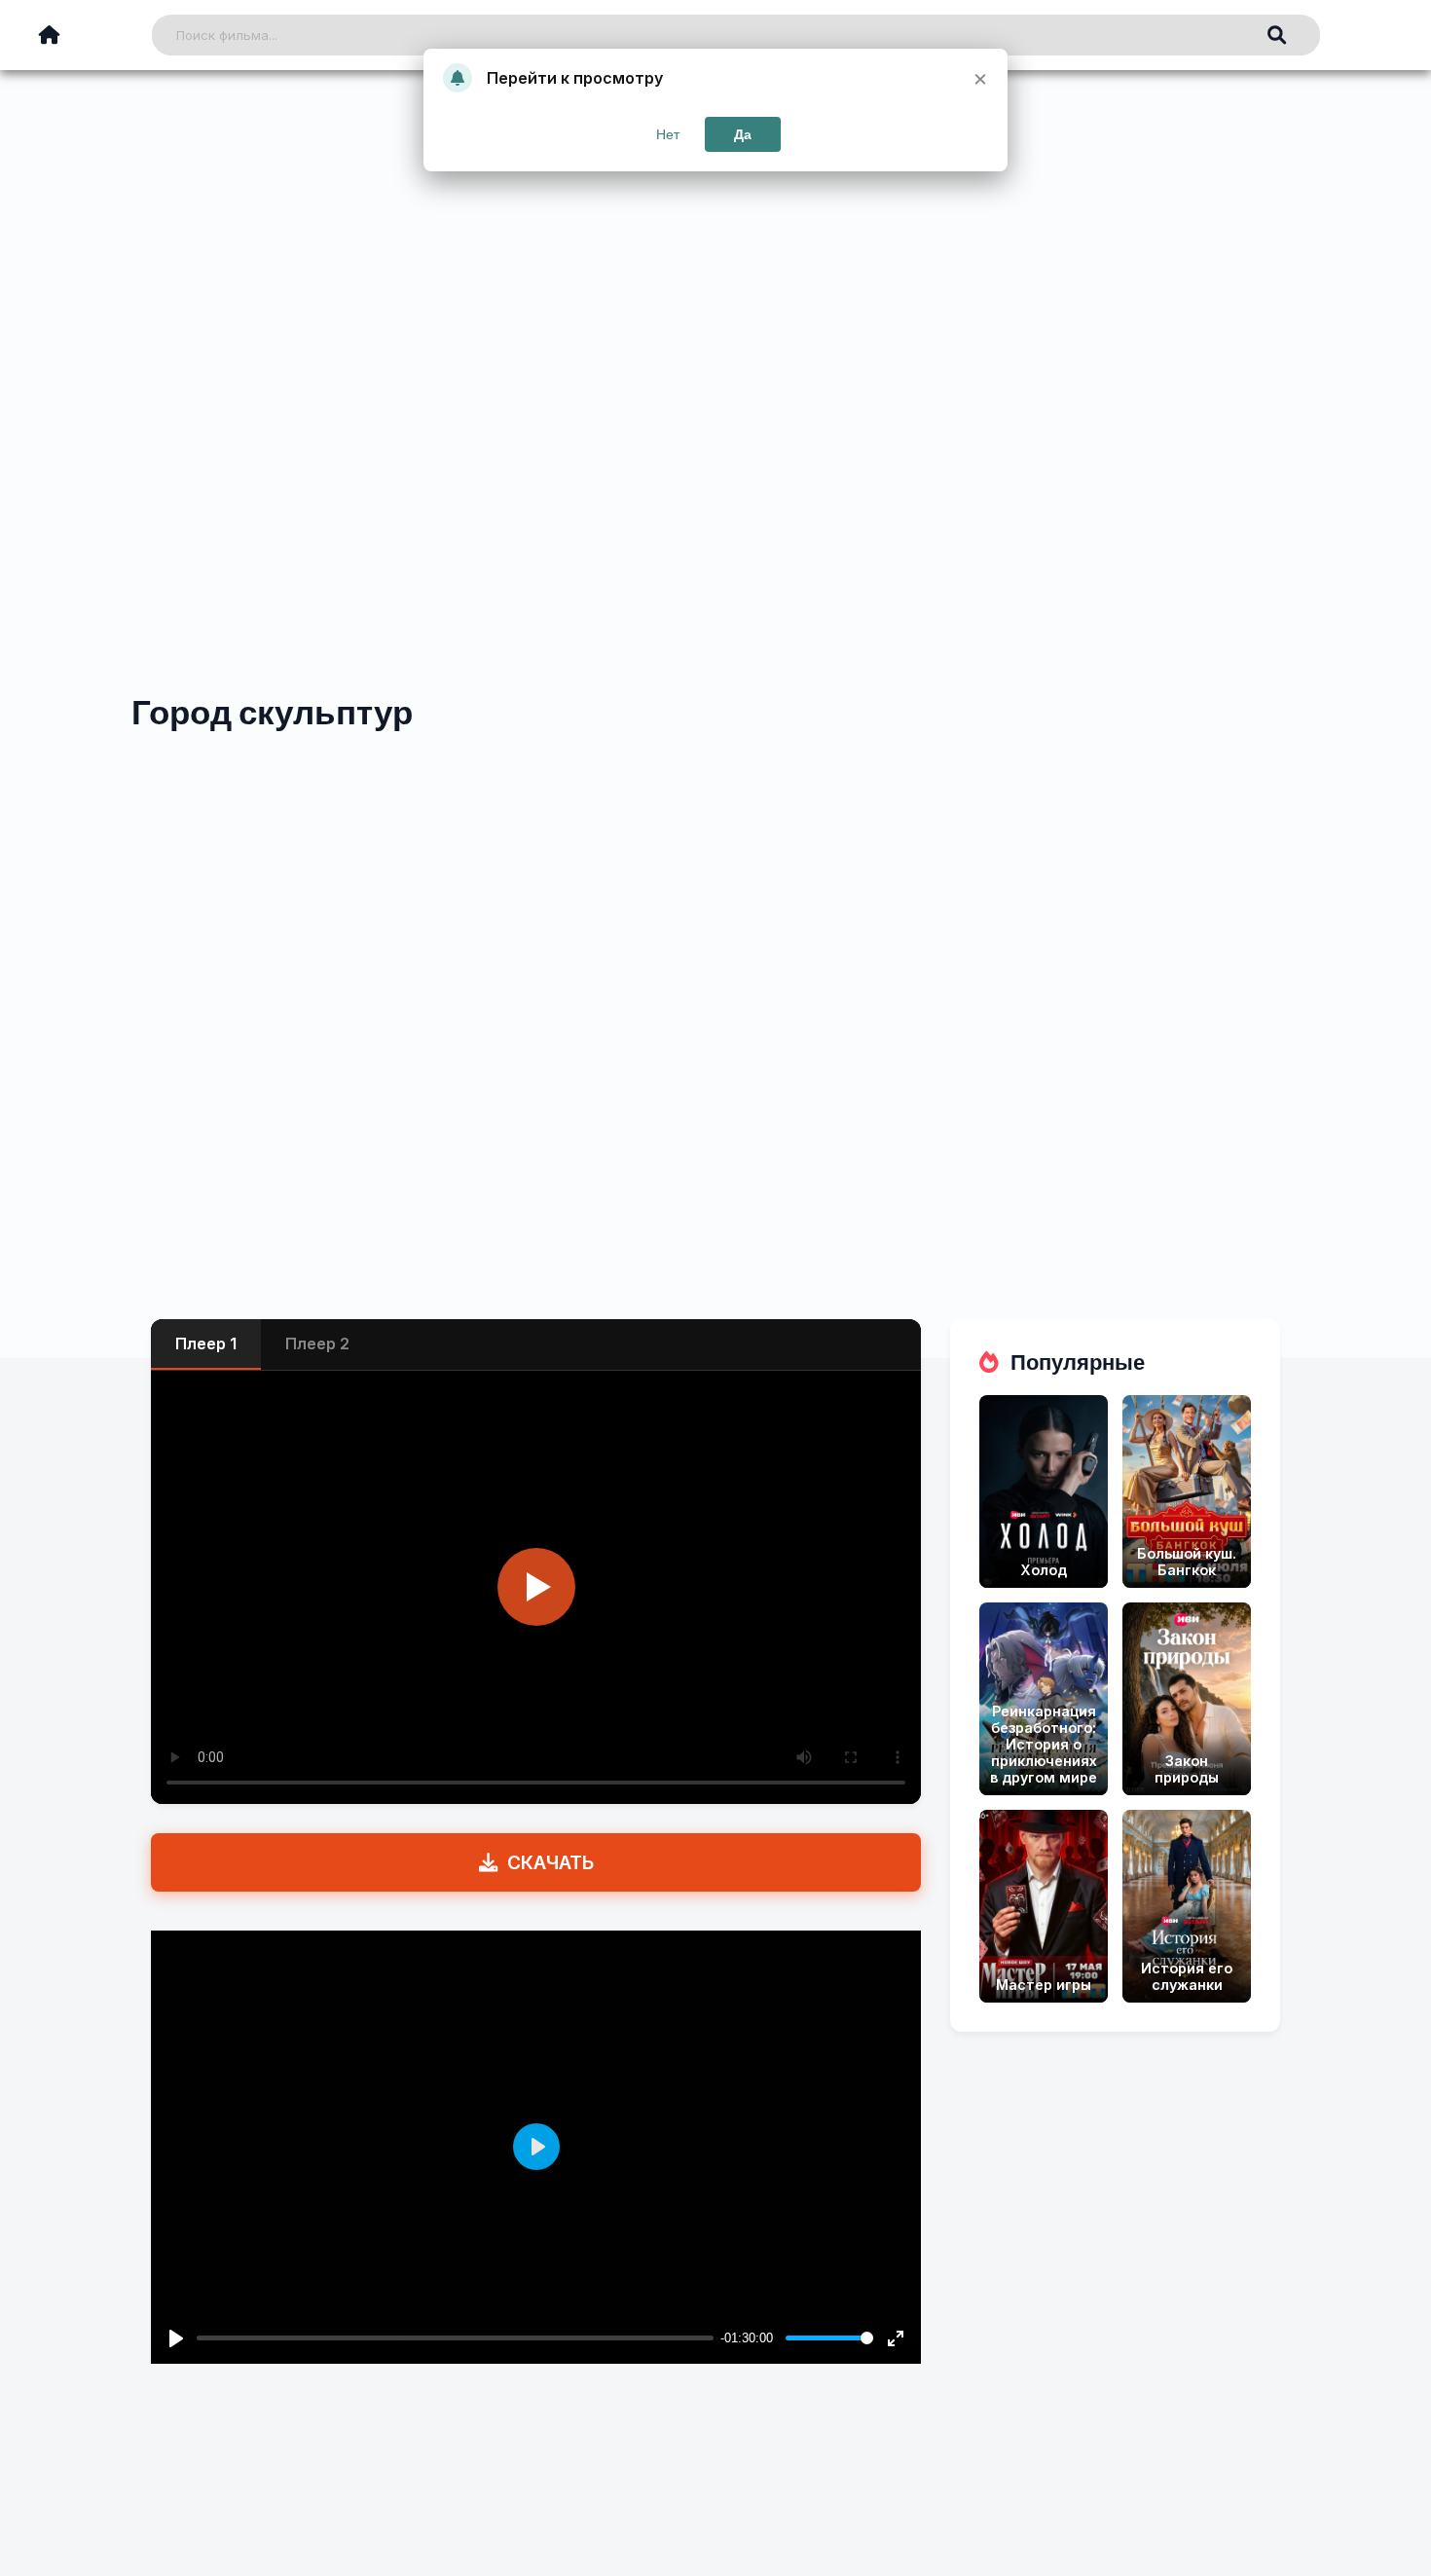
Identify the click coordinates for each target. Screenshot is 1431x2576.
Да (743, 134)
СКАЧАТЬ (550, 1862)
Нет (668, 134)
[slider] (829, 2338)
